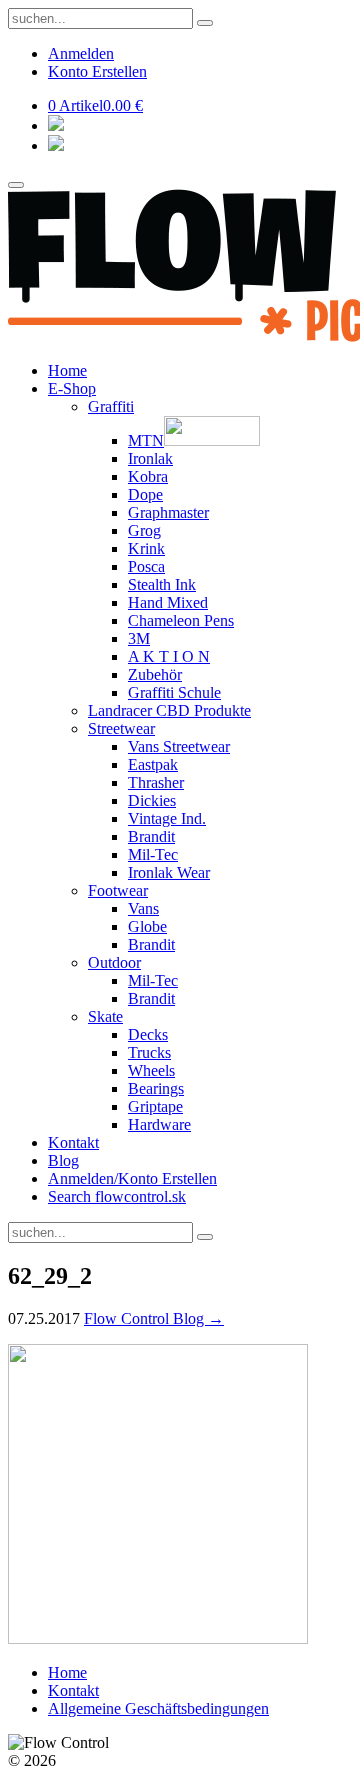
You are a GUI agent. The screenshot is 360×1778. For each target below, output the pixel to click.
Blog (63, 1160)
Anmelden (81, 53)
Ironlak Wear (169, 872)
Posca (146, 566)
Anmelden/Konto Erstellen (132, 1178)
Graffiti (111, 406)
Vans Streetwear (179, 746)
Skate (105, 1016)
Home (67, 370)
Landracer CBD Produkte (169, 710)
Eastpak (153, 764)
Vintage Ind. (167, 818)
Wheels (151, 1070)
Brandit (151, 836)
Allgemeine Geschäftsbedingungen (158, 1708)
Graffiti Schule (174, 692)
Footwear (118, 890)
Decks (148, 1034)
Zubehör (155, 674)
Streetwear (121, 728)
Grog (144, 530)
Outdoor (114, 962)
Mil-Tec (153, 854)
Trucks (149, 1052)
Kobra (148, 476)
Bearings (156, 1088)
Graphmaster (168, 512)
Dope (145, 494)
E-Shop (72, 388)
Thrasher (156, 782)
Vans (143, 908)
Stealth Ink (162, 584)
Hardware (159, 1124)
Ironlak (150, 458)
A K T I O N (169, 656)
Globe (147, 926)
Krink (146, 548)
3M (139, 638)
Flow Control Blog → (154, 1318)
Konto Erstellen (97, 71)
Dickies (152, 800)
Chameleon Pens (181, 620)
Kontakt (73, 1142)
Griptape (155, 1106)
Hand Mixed (168, 602)
